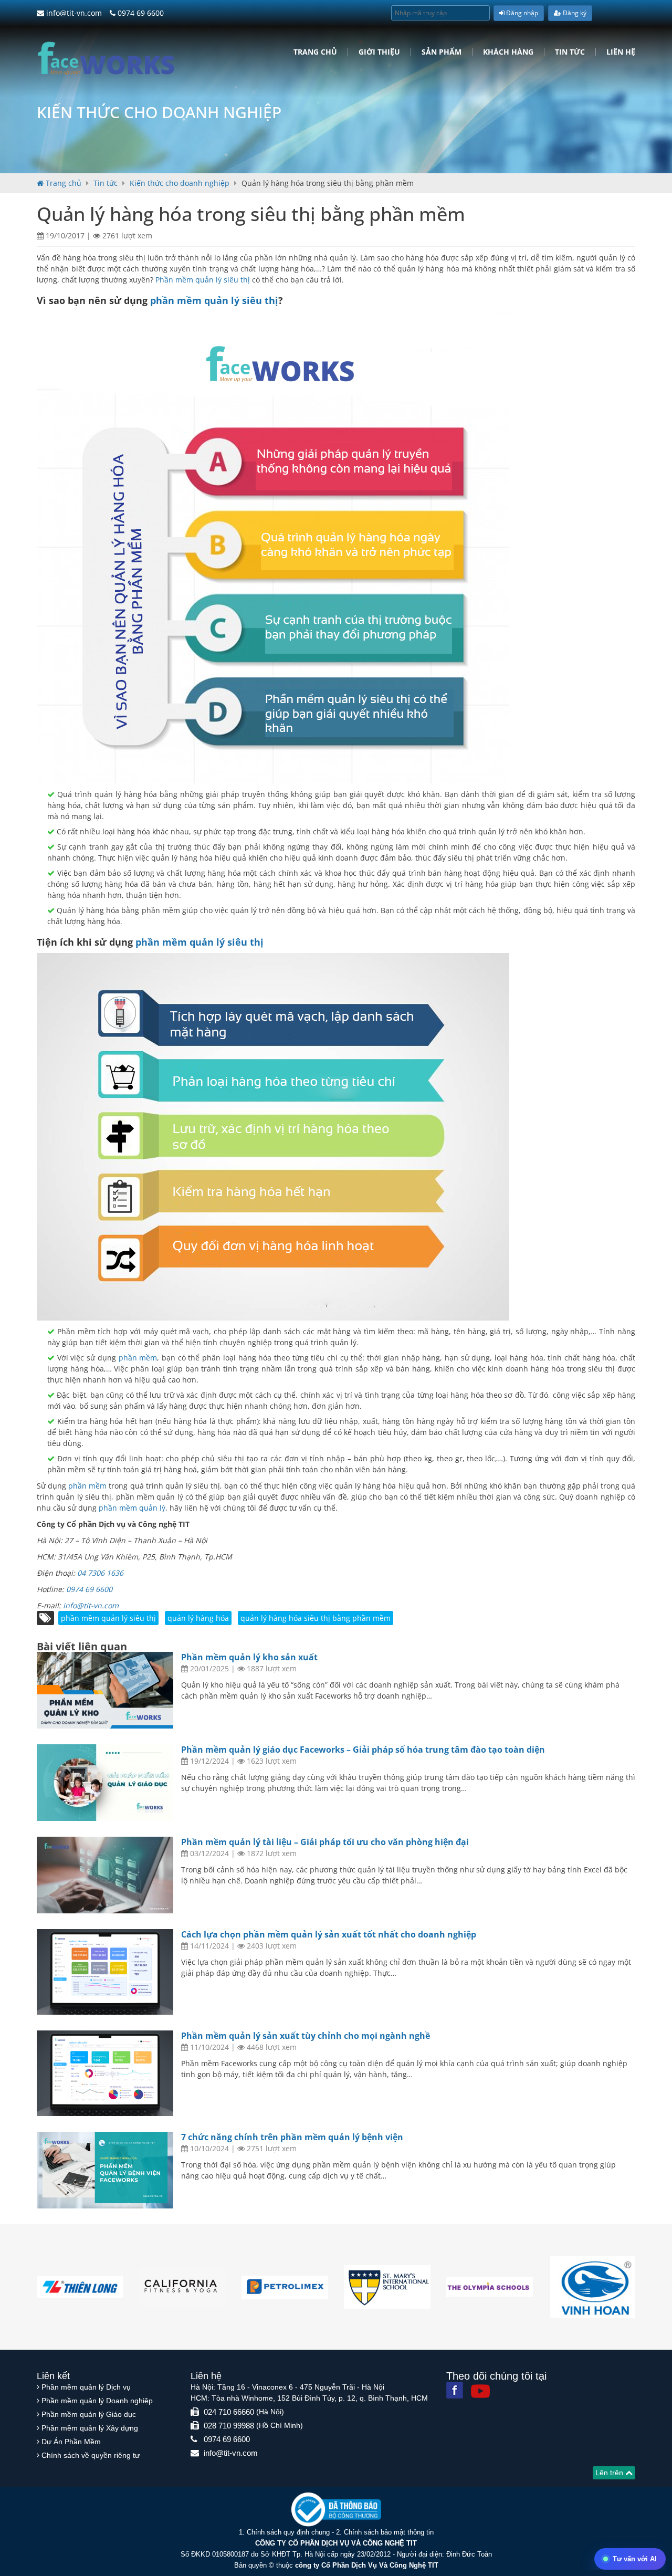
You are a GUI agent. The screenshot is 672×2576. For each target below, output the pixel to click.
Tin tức (570, 52)
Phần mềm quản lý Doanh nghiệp (97, 2401)
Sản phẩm (442, 52)
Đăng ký (574, 13)
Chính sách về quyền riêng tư (91, 2455)
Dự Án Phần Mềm (71, 2442)
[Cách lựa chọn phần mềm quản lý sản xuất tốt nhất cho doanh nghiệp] (105, 1972)
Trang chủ (315, 52)
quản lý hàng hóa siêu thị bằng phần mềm (316, 1618)
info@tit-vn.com (73, 13)
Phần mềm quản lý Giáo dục (89, 2414)
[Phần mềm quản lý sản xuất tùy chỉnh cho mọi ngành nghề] (105, 2073)
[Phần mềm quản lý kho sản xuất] (105, 1690)
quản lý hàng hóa (198, 1618)
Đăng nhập (521, 13)
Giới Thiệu (379, 52)
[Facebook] (455, 2390)
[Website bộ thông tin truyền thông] (336, 2509)
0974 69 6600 (140, 13)
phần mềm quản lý (132, 1508)
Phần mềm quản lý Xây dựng (90, 2428)
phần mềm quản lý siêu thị (214, 300)
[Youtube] (480, 2391)
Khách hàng (508, 52)
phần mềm (138, 1358)
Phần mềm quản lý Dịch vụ (86, 2387)
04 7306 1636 (100, 1573)
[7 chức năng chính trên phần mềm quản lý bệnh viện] (105, 2170)
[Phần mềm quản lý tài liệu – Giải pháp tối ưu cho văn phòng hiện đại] (105, 1875)
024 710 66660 (229, 2412)
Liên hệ (621, 52)
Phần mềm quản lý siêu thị (203, 280)
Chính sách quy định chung (288, 2532)
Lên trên (610, 2473)
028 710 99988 (229, 2426)
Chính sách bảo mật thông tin (389, 2532)
